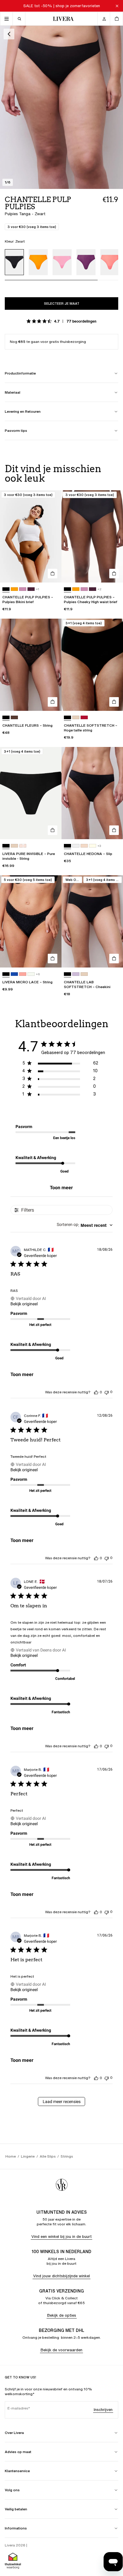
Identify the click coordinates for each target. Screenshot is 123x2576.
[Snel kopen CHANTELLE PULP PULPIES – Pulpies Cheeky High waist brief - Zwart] (114, 574)
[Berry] (86, 262)
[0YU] (84, 718)
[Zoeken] (19, 19)
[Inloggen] (104, 19)
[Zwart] (14, 262)
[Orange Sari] (38, 262)
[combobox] (85, 1225)
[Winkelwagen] (116, 19)
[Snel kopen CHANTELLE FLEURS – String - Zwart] (53, 702)
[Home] (62, 19)
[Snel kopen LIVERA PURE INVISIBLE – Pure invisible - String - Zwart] (53, 830)
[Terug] (9, 34)
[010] (76, 846)
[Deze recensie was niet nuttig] (107, 1392)
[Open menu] (7, 19)
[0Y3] (23, 846)
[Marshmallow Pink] (62, 262)
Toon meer (61, 1188)
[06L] (23, 589)
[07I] (14, 974)
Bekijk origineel (24, 1304)
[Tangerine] (110, 262)
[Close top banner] (117, 6)
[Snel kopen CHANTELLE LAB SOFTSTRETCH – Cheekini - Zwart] (114, 959)
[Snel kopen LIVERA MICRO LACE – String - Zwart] (53, 959)
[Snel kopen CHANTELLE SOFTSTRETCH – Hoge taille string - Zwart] (114, 702)
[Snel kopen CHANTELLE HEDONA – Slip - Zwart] (114, 830)
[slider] (61, 283)
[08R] (31, 589)
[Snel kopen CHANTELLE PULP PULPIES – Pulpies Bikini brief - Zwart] (53, 574)
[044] (14, 589)
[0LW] (31, 974)
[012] (84, 846)
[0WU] (76, 718)
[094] (23, 974)
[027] (76, 974)
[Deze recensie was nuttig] (96, 1392)
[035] (93, 846)
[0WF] (14, 718)
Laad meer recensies (62, 2102)
